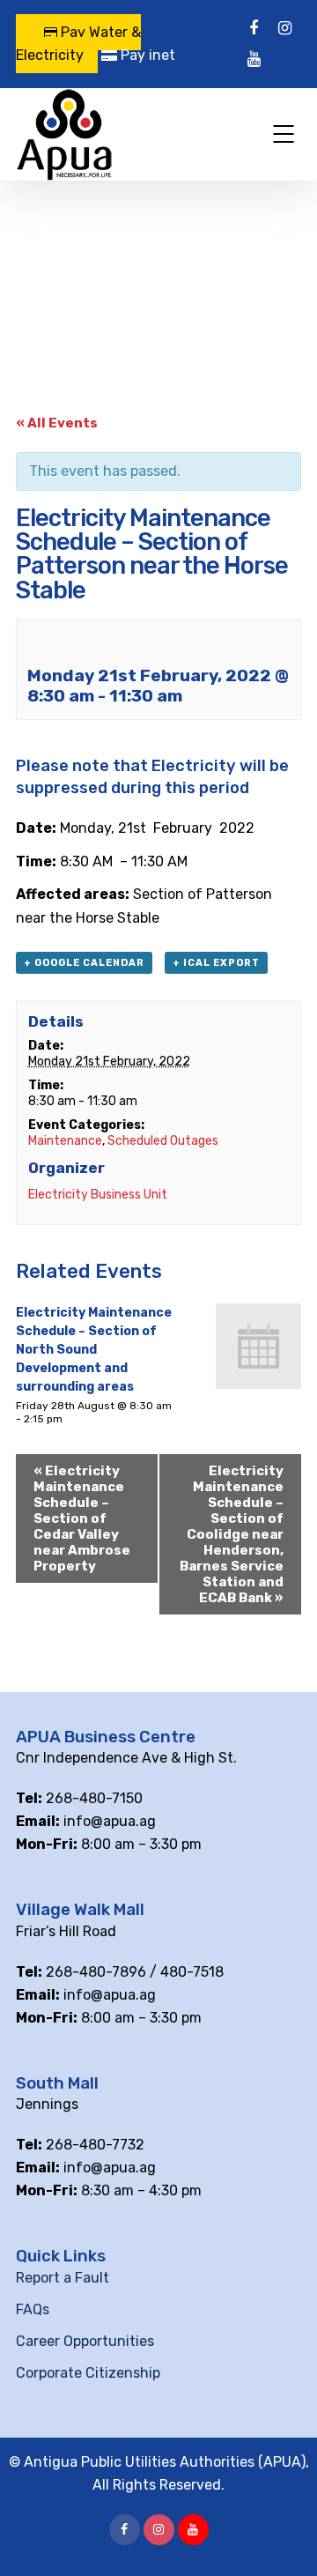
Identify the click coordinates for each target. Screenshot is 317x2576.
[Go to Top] (282, 2536)
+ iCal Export (216, 963)
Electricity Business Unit (98, 1195)
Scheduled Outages (163, 1141)
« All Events (57, 423)
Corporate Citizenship (88, 2373)
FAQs (33, 2309)
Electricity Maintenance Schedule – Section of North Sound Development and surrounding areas (94, 1350)
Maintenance (65, 1141)
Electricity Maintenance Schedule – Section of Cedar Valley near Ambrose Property (82, 1518)
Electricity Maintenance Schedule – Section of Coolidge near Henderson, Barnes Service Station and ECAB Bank (232, 1534)
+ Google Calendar (84, 963)
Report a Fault (63, 2278)
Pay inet (146, 55)
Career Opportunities (85, 2341)
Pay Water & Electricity (78, 44)
